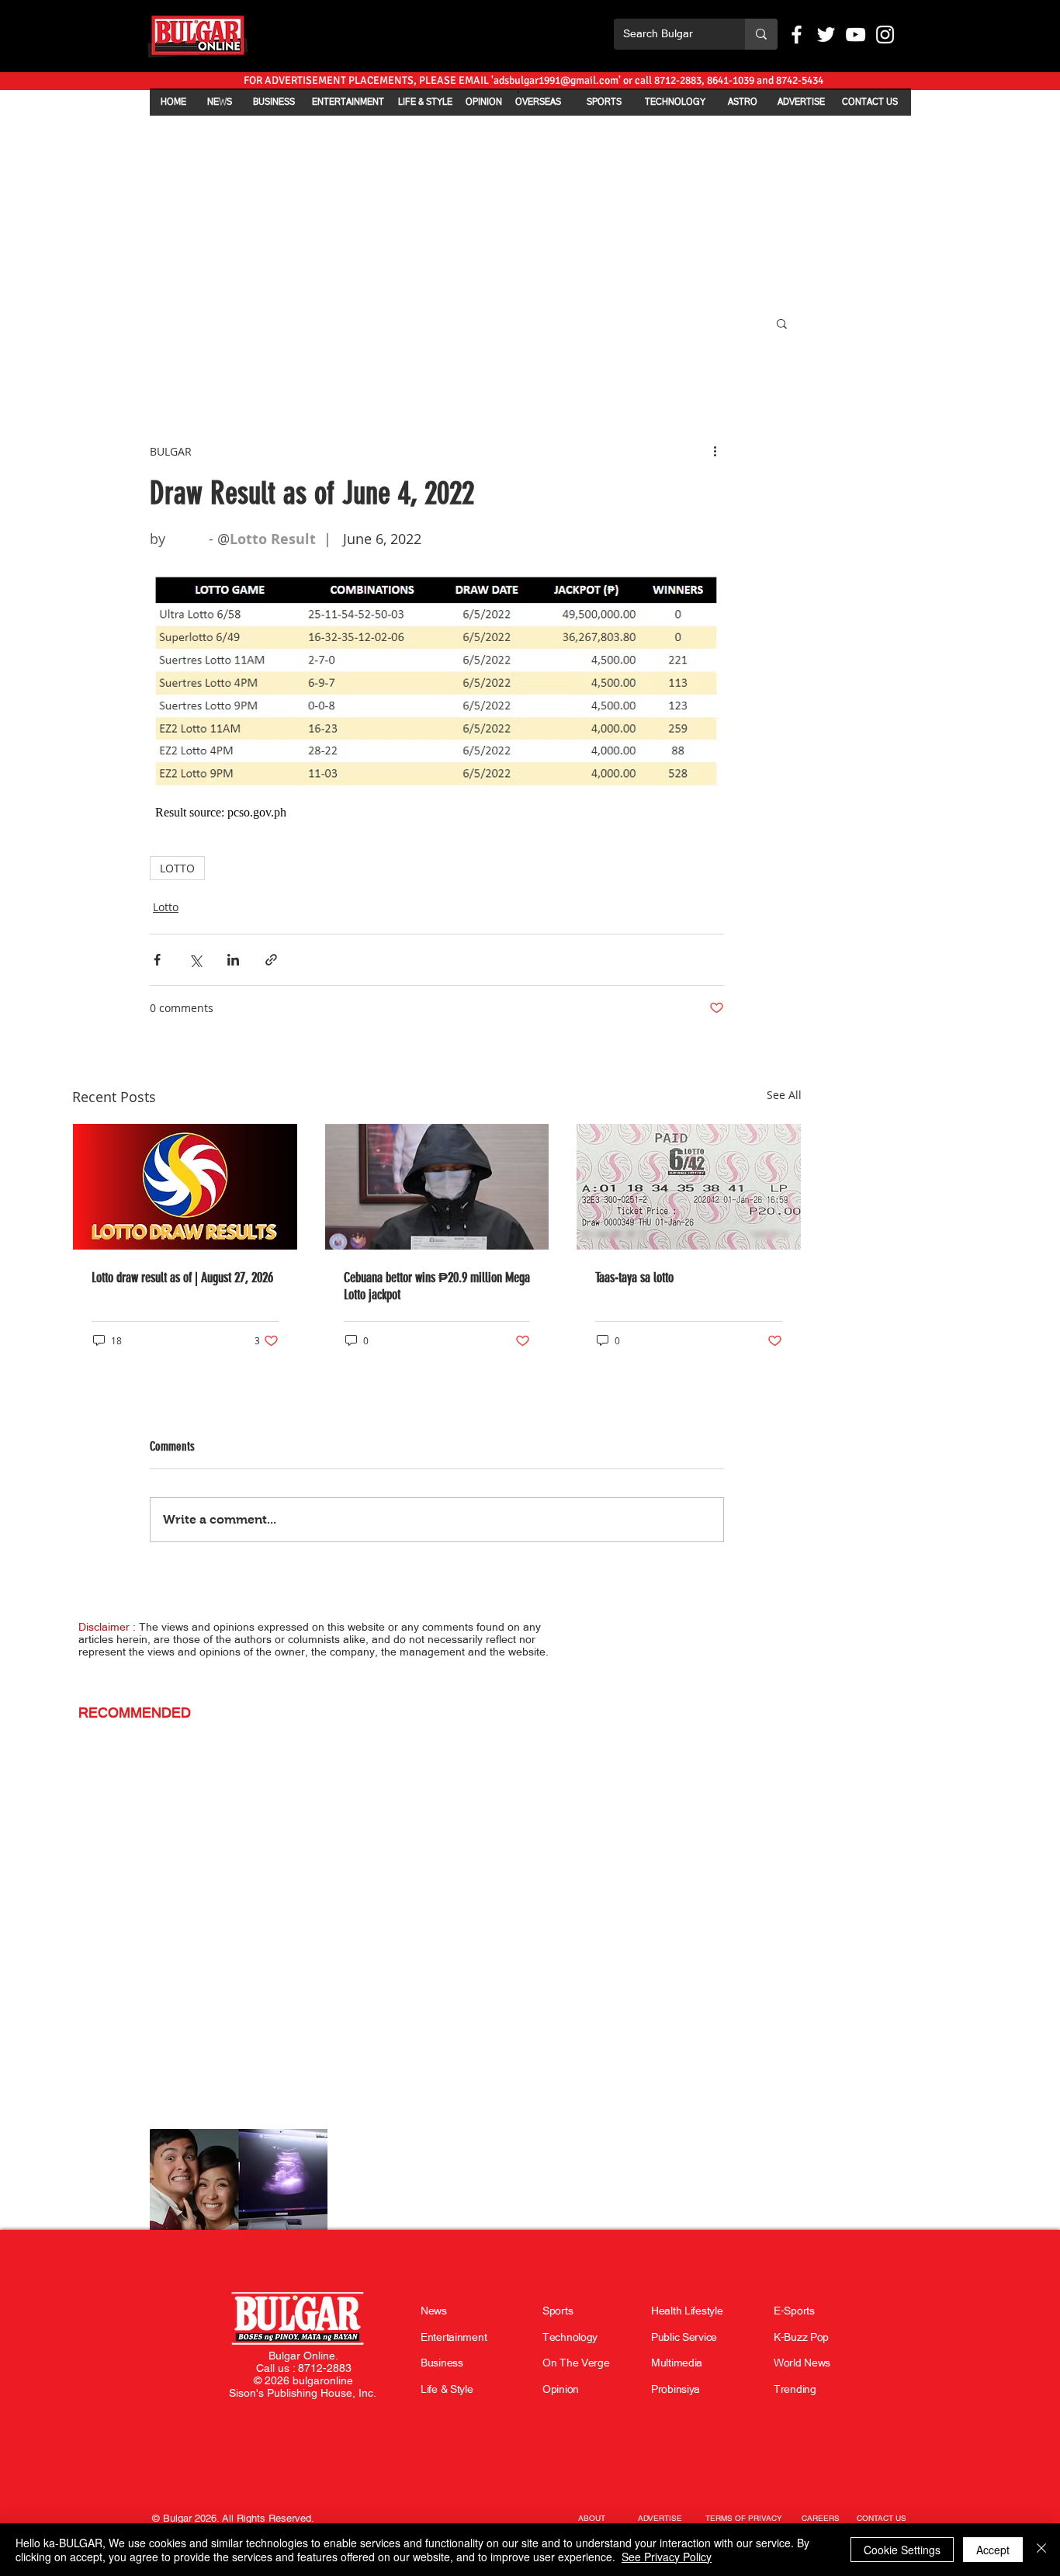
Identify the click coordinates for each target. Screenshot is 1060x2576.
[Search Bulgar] (761, 34)
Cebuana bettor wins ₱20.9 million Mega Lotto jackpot (437, 1286)
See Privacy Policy (667, 2557)
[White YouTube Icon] (856, 35)
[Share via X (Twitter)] (195, 960)
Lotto (166, 907)
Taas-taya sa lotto (634, 1278)
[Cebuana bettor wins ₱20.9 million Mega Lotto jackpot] (437, 1187)
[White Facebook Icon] (797, 35)
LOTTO (177, 868)
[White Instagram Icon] (885, 35)
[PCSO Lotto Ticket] (689, 1187)
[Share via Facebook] (157, 960)
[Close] (1041, 2550)
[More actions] (715, 451)
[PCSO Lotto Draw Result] (185, 1187)
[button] (782, 323)
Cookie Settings (902, 2550)
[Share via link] (271, 960)
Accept (993, 2550)
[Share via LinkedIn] (233, 960)
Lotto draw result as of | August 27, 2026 (182, 1278)
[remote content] (437, 813)
